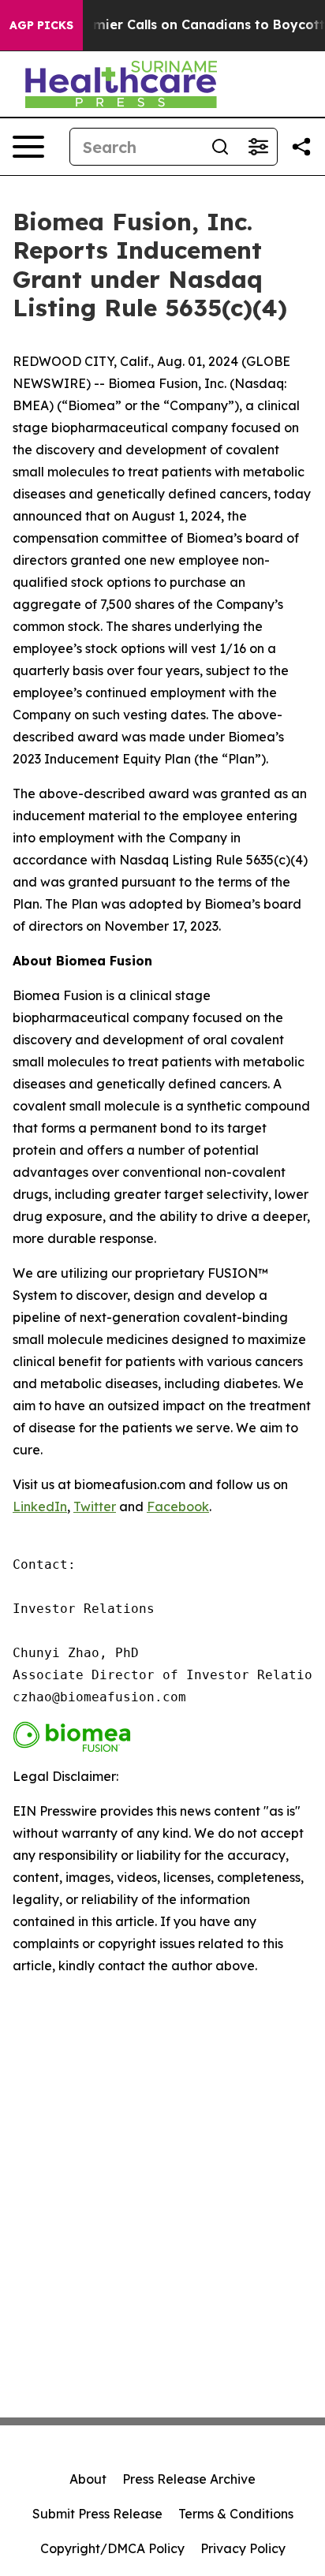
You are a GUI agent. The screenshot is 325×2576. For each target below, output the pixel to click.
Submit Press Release (97, 2514)
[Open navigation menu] (28, 147)
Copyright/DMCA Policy (112, 2548)
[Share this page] (301, 147)
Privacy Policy (243, 2548)
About (88, 2479)
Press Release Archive (189, 2479)
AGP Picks (41, 25)
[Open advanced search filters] (258, 147)
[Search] (220, 147)
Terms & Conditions (236, 2514)
